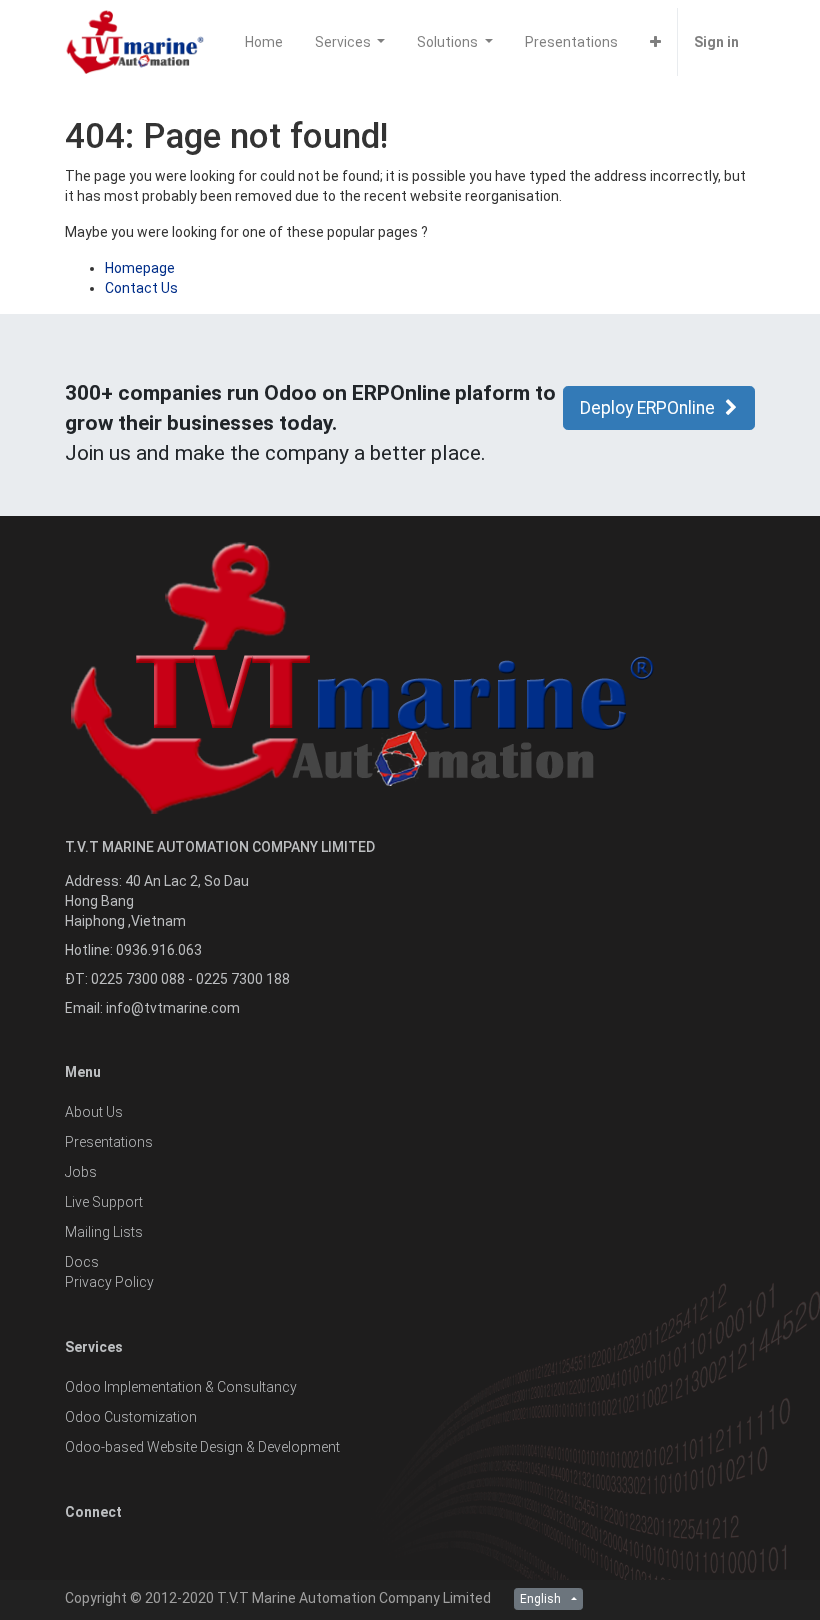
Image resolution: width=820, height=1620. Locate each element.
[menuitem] (264, 42)
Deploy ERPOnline (647, 408)
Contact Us (141, 288)
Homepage (140, 268)
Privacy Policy (109, 1282)
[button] (655, 42)
